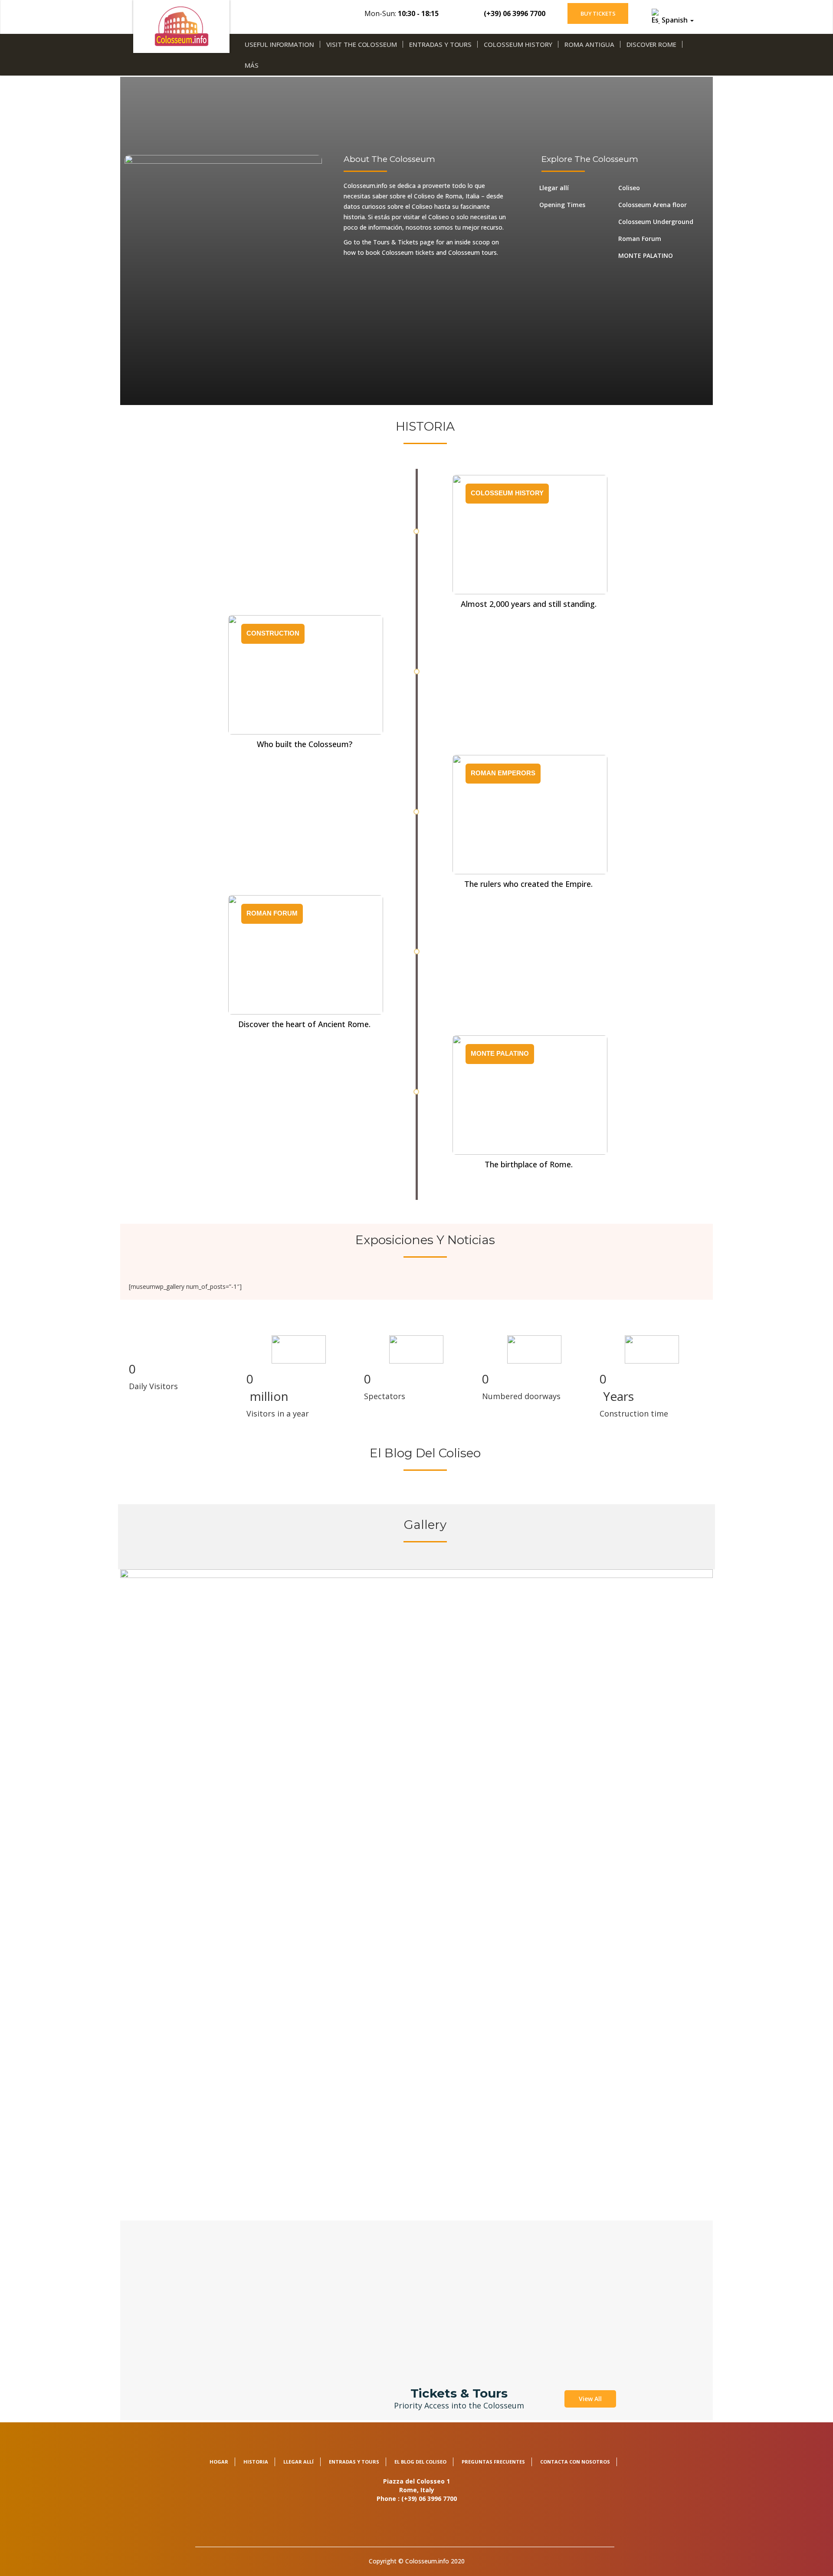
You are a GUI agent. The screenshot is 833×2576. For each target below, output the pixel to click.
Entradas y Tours (440, 44)
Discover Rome (651, 44)
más (252, 65)
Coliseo (629, 188)
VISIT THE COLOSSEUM (362, 44)
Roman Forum (640, 239)
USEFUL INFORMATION (279, 44)
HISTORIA (256, 2462)
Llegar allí (554, 188)
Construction (273, 633)
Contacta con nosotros (575, 2462)
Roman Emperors (503, 773)
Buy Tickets (598, 13)
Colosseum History (518, 44)
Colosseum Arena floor (653, 205)
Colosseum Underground (656, 222)
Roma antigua (589, 44)
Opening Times (562, 205)
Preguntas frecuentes (493, 2462)
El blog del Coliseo (420, 2462)
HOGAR (219, 2462)
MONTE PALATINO (646, 255)
